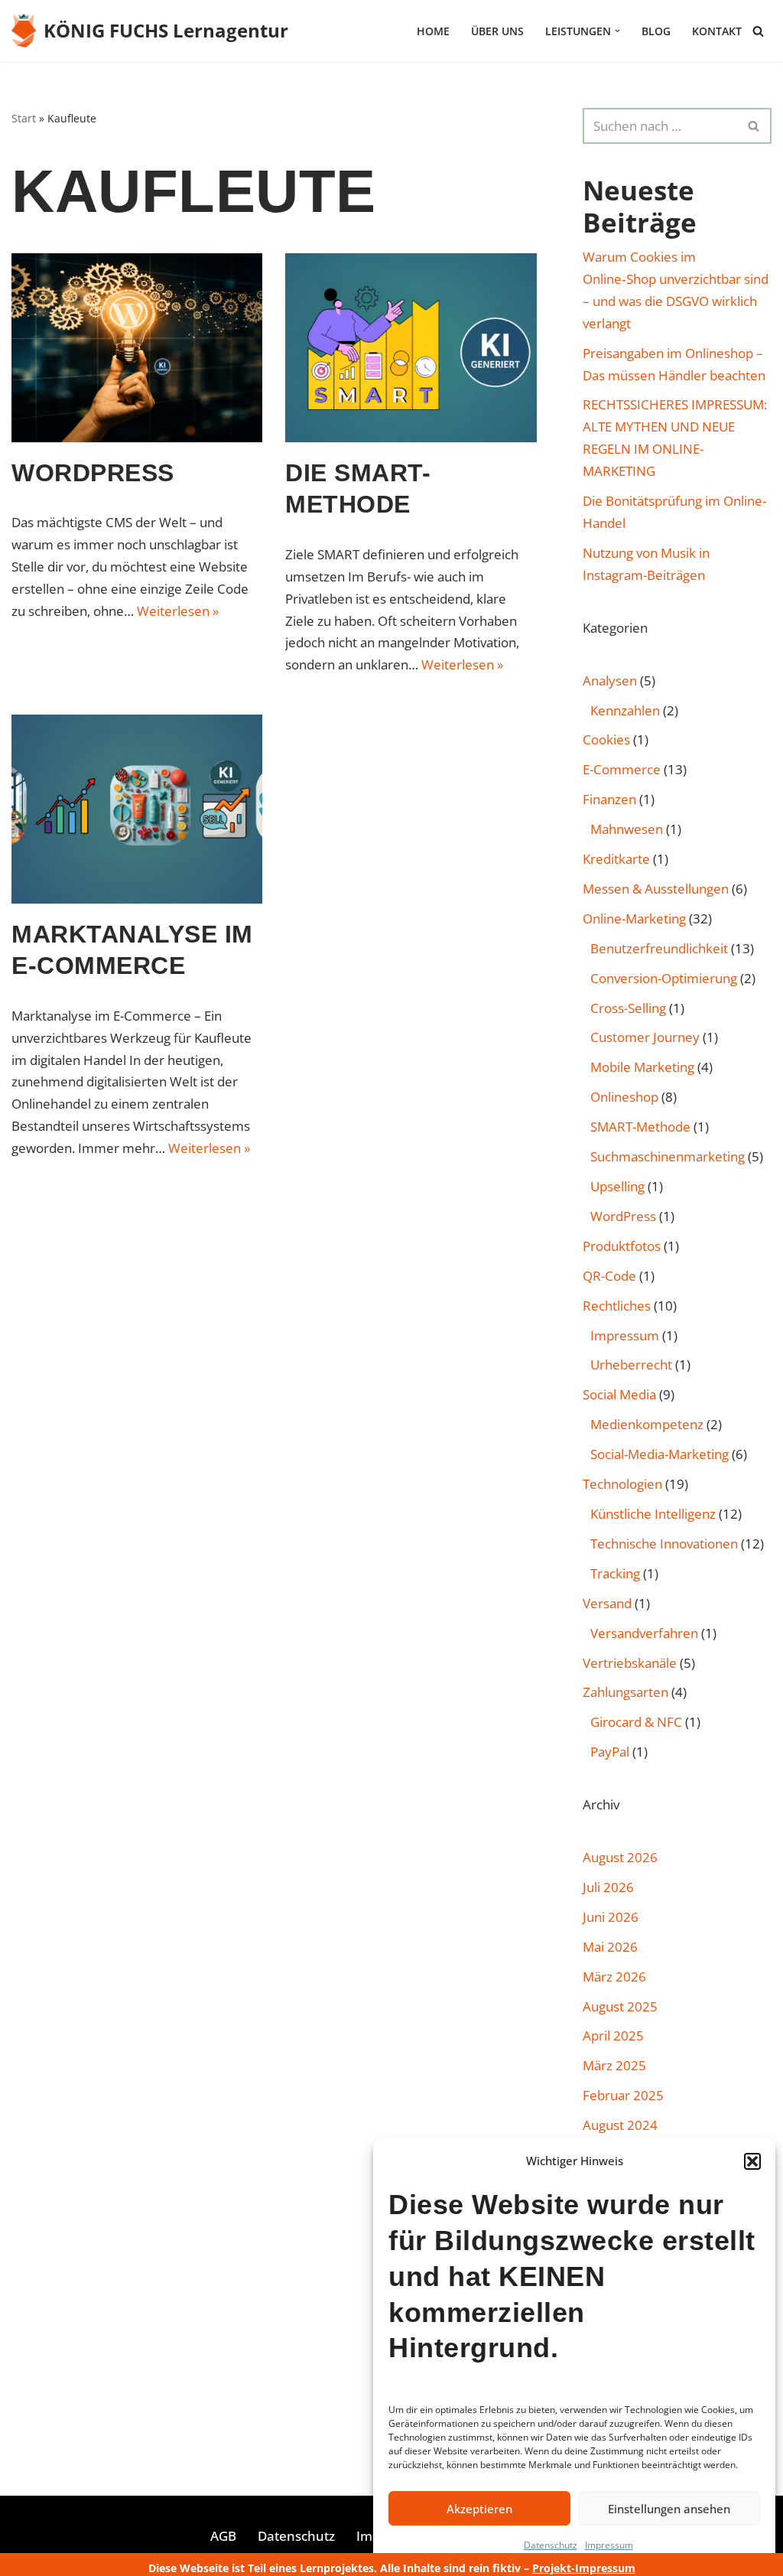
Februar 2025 (623, 2095)
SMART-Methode (640, 1127)
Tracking (615, 1573)
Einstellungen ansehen (669, 2509)
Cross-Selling (628, 1008)
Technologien (622, 1484)
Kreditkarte (616, 859)
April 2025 (613, 2035)
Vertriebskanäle (630, 1663)
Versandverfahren (644, 1633)
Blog (656, 31)
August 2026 (620, 1857)
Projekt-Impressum (584, 2568)
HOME (433, 31)
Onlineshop (624, 1097)
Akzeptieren (479, 2509)
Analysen (610, 681)
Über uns (497, 31)
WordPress (93, 473)
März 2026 (614, 1977)
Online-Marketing (634, 918)
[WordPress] (137, 347)
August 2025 (620, 2006)
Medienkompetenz (647, 1424)
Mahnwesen (627, 829)
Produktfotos (622, 1246)
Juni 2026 (611, 1917)
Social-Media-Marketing (660, 1454)
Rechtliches (617, 1306)
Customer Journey (645, 1037)
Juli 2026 (608, 1887)
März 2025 (614, 2065)
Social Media (619, 1394)
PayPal (610, 1752)
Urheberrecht (631, 1365)
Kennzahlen (625, 710)
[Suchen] (758, 31)
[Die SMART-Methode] (411, 347)
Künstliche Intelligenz (653, 1514)
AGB (223, 2536)
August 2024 (620, 2125)
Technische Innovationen (664, 1544)
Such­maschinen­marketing (668, 1156)
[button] (752, 2161)
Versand (607, 1603)
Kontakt (717, 31)
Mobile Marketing (642, 1067)
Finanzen (609, 799)
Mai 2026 (610, 1947)
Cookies (606, 739)
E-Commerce (622, 769)
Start (24, 118)
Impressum (609, 2545)
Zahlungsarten (625, 1692)
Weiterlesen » (178, 611)
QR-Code (609, 1276)
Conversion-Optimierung (664, 978)
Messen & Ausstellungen (656, 889)
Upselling (617, 1186)
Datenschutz (551, 2545)
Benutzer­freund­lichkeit (659, 948)
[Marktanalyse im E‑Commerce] (137, 809)
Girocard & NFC (636, 1722)
